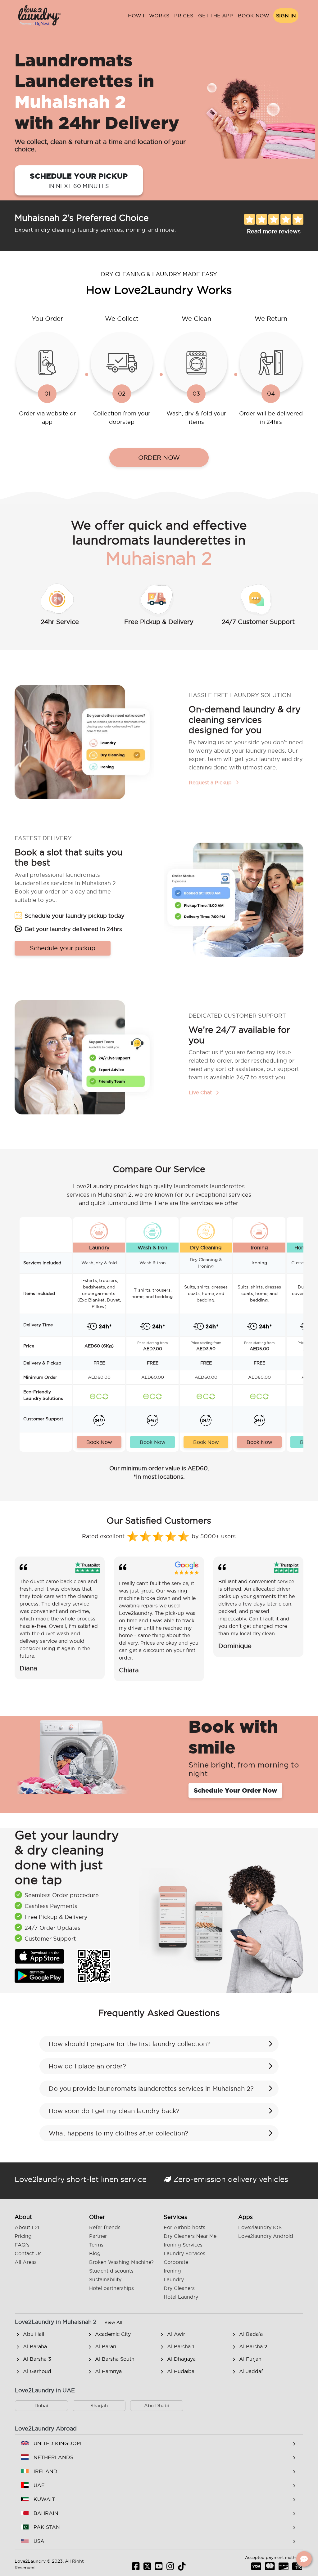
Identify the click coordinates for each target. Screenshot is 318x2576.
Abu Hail (34, 2334)
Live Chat (201, 1092)
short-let (83, 2179)
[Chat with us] (304, 2559)
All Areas (26, 2262)
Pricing (23, 2236)
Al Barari (106, 2346)
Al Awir (176, 2334)
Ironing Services (183, 2245)
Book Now (254, 16)
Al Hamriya (108, 2371)
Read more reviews (274, 231)
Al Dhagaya (181, 2359)
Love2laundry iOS (260, 2227)
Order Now (159, 458)
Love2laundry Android (266, 2236)
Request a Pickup (211, 782)
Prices (184, 16)
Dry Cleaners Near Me (190, 2236)
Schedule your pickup (79, 180)
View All (113, 2322)
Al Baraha (35, 2346)
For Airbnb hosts (184, 2227)
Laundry (174, 2279)
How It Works (149, 16)
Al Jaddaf (251, 2371)
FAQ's (22, 2245)
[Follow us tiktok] (182, 2568)
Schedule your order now (235, 1790)
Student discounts (111, 2271)
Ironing (172, 2271)
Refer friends (105, 2227)
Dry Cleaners (179, 2288)
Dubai (41, 2406)
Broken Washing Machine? (121, 2262)
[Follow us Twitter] (147, 2568)
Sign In (286, 16)
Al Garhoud (37, 2371)
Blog (95, 2253)
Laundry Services (184, 2253)
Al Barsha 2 (253, 2346)
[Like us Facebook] (136, 2568)
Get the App (216, 16)
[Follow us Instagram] (170, 2568)
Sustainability (105, 2279)
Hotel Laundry (181, 2297)
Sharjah (99, 2406)
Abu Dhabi (157, 2406)
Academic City (113, 2334)
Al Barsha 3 (37, 2359)
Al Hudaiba (181, 2371)
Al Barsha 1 (181, 2346)
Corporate (176, 2262)
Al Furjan (250, 2359)
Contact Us (28, 2253)
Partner (98, 2236)
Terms (96, 2245)
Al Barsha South (115, 2359)
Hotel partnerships (111, 2288)
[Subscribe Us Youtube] (159, 2568)
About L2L (28, 2227)
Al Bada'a (251, 2334)
